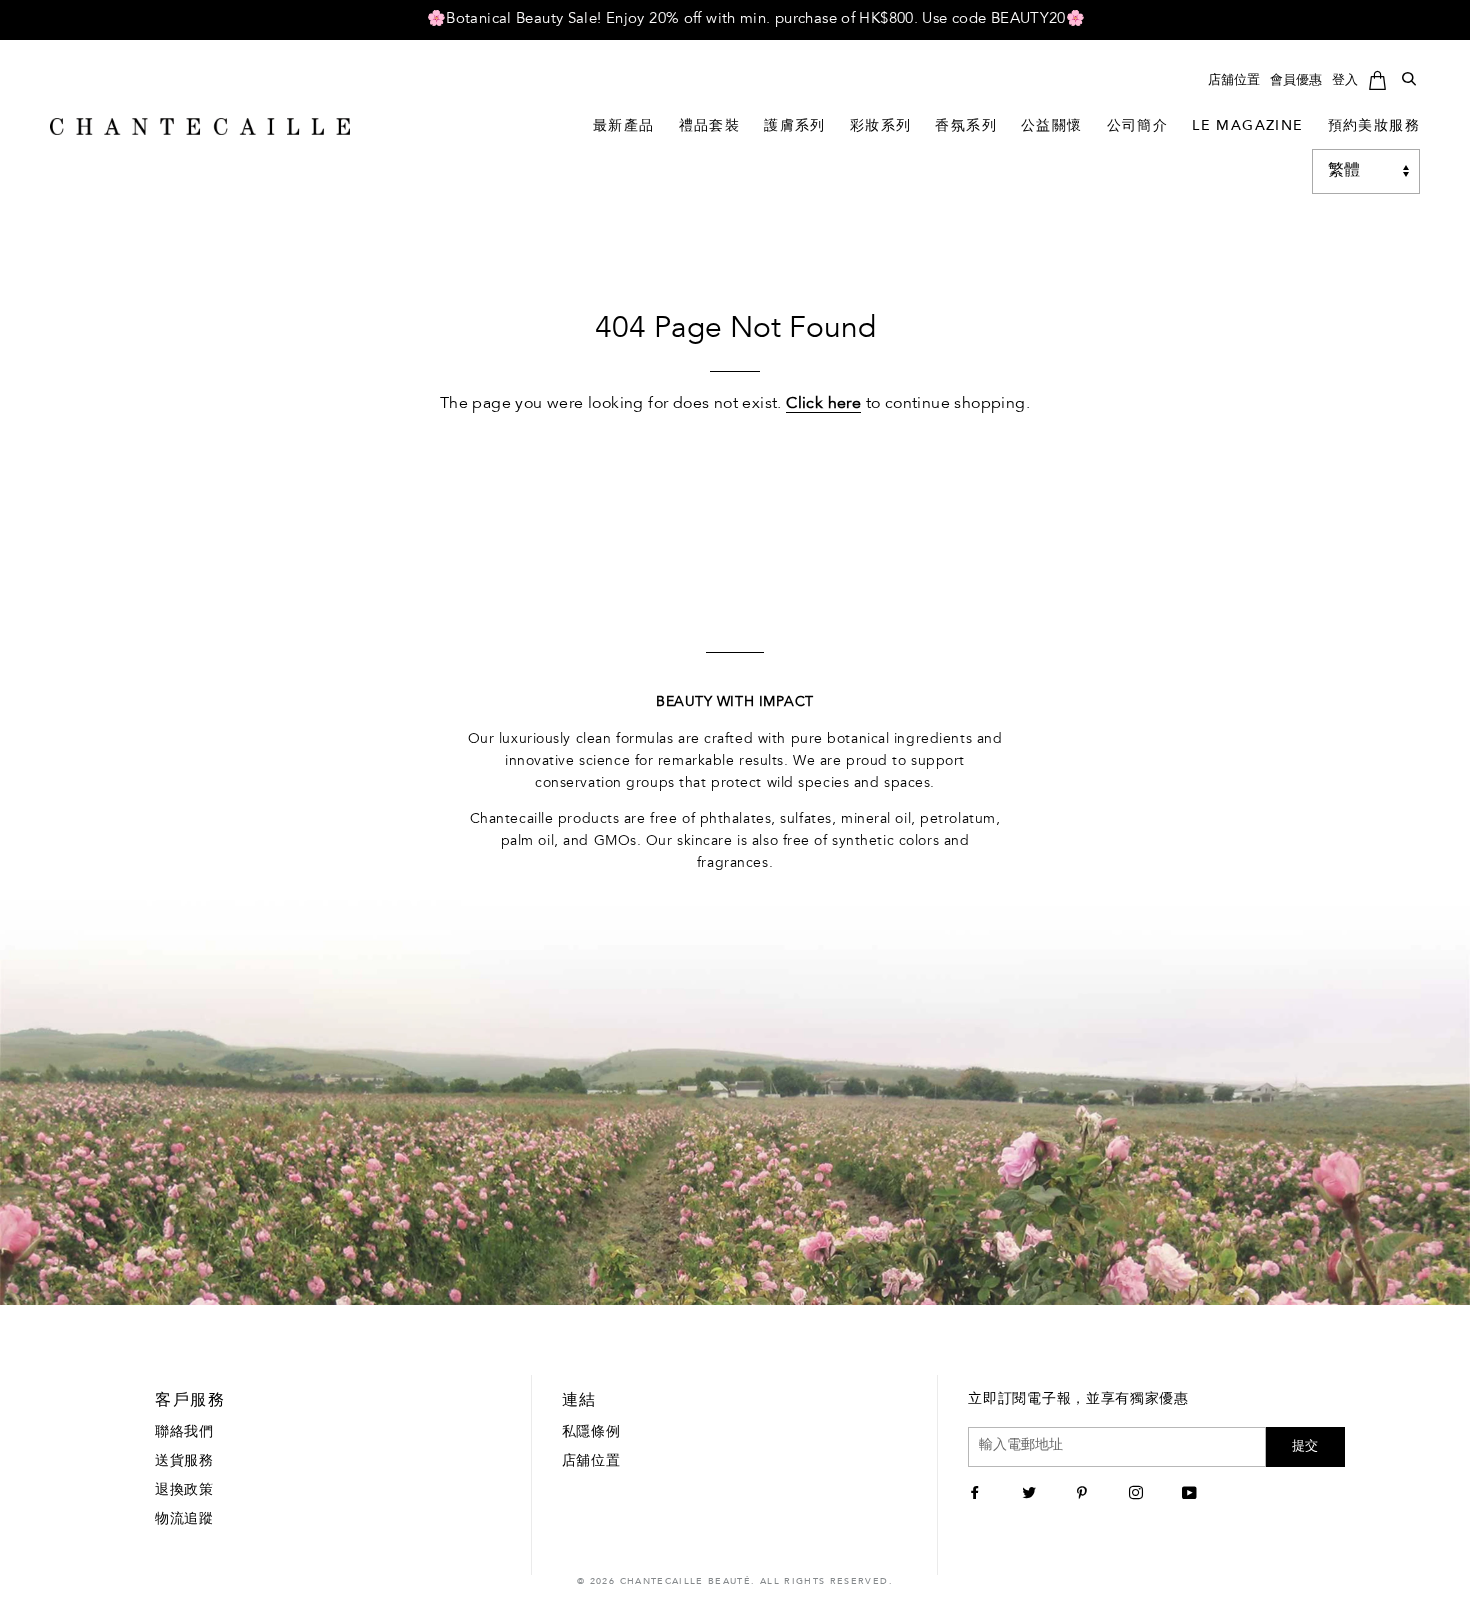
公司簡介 (1138, 127)
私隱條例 (591, 1433)
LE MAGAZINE (1247, 127)
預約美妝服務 (1374, 127)
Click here (823, 404)
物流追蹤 (184, 1520)
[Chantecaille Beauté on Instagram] (1138, 1495)
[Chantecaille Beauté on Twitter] (1031, 1495)
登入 (1345, 80)
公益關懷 (1052, 127)
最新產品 (624, 127)
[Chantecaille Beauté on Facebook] (977, 1495)
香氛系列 (966, 127)
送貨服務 (184, 1462)
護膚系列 (795, 127)
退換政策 (184, 1491)
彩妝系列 (881, 127)
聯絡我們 (184, 1433)
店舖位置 (1234, 80)
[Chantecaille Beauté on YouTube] (1192, 1495)
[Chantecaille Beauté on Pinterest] (1084, 1495)
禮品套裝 (710, 127)
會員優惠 (1296, 80)
